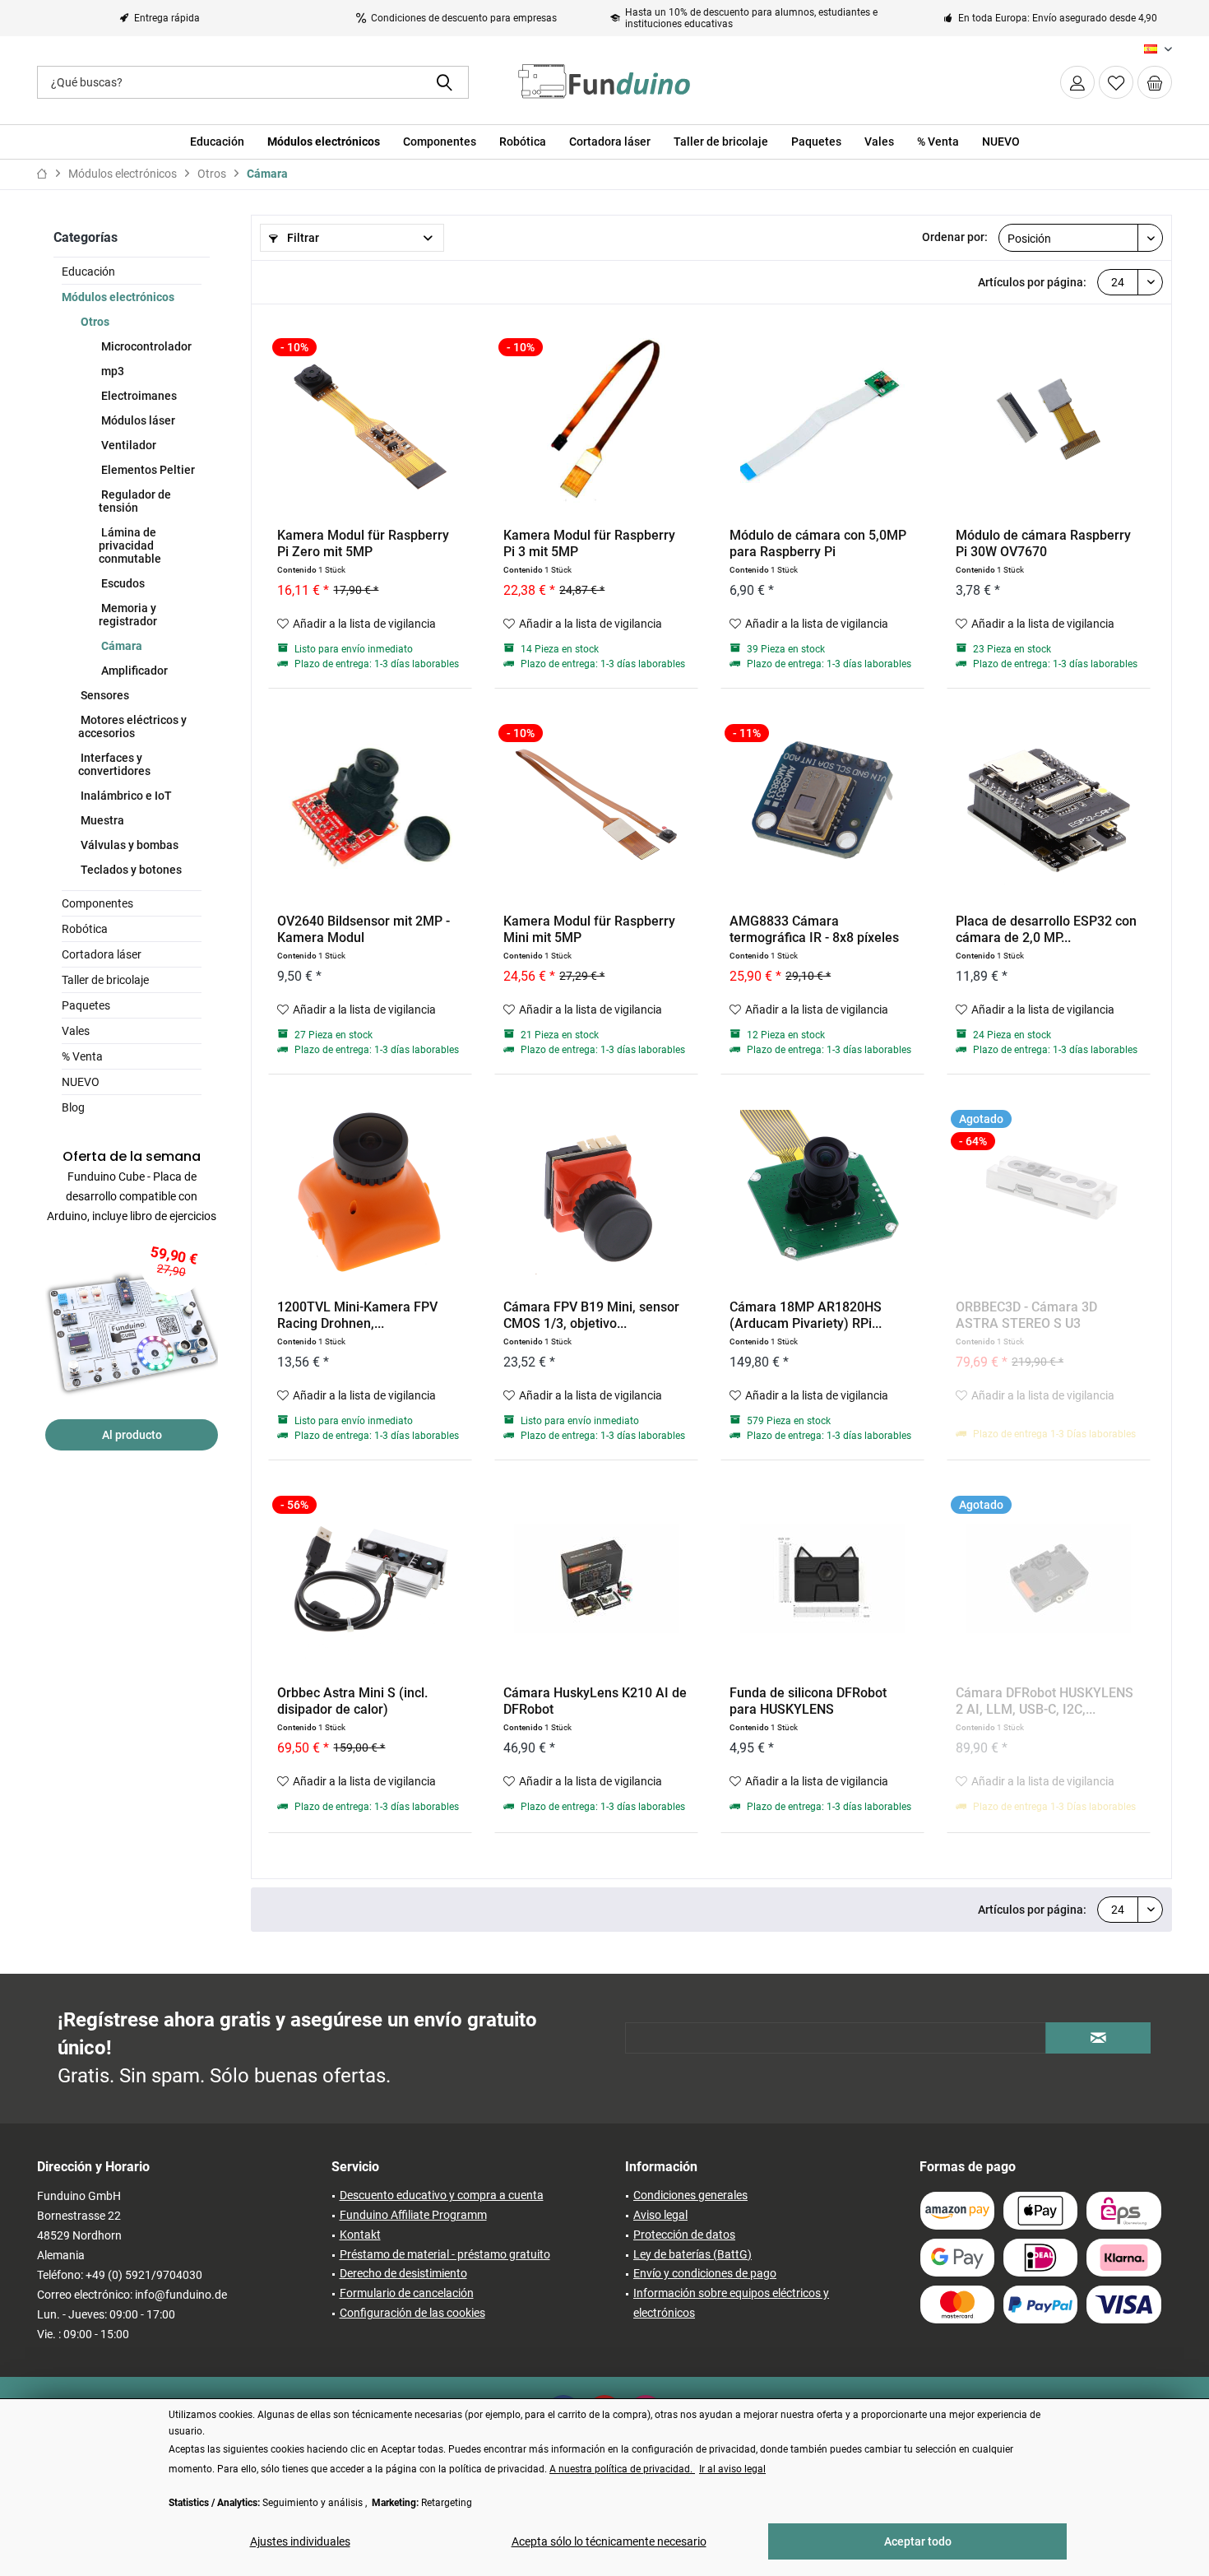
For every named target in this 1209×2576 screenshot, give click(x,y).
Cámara (120, 646)
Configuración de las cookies (412, 2313)
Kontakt (360, 2235)
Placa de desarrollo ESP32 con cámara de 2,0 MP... (1046, 929)
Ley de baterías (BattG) (693, 2254)
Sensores (104, 695)
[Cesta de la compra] (1155, 82)
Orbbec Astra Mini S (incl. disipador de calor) (352, 1701)
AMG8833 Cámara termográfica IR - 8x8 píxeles (814, 929)
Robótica (85, 929)
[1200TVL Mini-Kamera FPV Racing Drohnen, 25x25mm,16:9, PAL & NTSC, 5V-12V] (370, 1192)
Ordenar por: (955, 237)
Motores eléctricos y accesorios (132, 726)
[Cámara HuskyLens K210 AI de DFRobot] (596, 1578)
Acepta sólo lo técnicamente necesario (609, 2541)
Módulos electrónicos (118, 297)
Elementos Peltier (147, 470)
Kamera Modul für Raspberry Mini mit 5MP (589, 929)
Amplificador (133, 671)
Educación (88, 272)
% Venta (82, 1056)
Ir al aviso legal (732, 2469)
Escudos (122, 583)
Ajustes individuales (300, 2541)
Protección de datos (684, 2235)
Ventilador (127, 445)
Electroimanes (138, 396)
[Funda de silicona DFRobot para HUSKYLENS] (822, 1578)
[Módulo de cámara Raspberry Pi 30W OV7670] (1049, 420)
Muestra (101, 820)
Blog (73, 1107)
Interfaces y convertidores (114, 764)
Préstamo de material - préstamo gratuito (445, 2254)
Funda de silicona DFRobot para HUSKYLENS (808, 1701)
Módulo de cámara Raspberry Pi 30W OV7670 (1043, 543)
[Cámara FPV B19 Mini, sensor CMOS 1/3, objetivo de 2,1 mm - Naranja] (596, 1192)
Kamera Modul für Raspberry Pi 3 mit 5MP (589, 543)
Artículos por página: (1032, 282)
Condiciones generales (690, 2195)
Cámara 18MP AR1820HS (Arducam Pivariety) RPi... (806, 1315)
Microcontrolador (145, 346)
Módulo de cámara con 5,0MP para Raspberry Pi (818, 543)
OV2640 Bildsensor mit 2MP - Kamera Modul (364, 929)
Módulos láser (137, 420)
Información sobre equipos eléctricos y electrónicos (731, 2303)
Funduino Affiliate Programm (413, 2215)
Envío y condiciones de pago (705, 2273)
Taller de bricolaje (105, 980)
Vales (76, 1031)
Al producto (132, 1435)
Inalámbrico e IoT (125, 796)
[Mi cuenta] (1077, 82)
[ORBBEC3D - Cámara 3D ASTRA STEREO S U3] (1049, 1192)
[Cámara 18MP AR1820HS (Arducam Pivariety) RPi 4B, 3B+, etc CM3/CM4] (822, 1192)
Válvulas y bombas (128, 845)
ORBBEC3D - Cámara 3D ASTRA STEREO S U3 (1026, 1315)
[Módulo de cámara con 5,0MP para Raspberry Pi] (822, 420)
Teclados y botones (130, 870)
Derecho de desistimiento (403, 2273)
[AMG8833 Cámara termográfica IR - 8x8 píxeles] (822, 806)
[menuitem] (1155, 82)
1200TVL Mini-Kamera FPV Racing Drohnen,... (357, 1315)
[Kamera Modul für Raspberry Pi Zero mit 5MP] (370, 420)
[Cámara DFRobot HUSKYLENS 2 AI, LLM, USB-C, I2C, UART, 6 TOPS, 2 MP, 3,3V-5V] (1049, 1578)
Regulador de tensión (135, 501)
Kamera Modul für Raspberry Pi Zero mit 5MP (363, 543)
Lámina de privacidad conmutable (130, 545)
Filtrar (302, 238)
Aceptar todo (918, 2541)
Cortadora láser (102, 954)
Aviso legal (660, 2215)
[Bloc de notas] (1116, 82)
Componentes (97, 903)
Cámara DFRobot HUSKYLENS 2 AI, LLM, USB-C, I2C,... (1045, 1701)
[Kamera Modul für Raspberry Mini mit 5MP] (596, 806)
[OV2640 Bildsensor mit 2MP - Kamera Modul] (370, 806)
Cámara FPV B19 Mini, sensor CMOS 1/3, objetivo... (591, 1315)
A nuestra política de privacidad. (622, 2469)
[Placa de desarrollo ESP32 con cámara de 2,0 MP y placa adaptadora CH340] (1049, 806)
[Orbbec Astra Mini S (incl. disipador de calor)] (370, 1578)
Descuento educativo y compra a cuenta (442, 2195)
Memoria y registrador (128, 615)
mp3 (111, 371)
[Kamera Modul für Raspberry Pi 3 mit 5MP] (596, 420)
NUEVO (81, 1082)
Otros (94, 322)
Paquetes (86, 1005)
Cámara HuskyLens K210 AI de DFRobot (595, 1701)
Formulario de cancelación (407, 2293)
